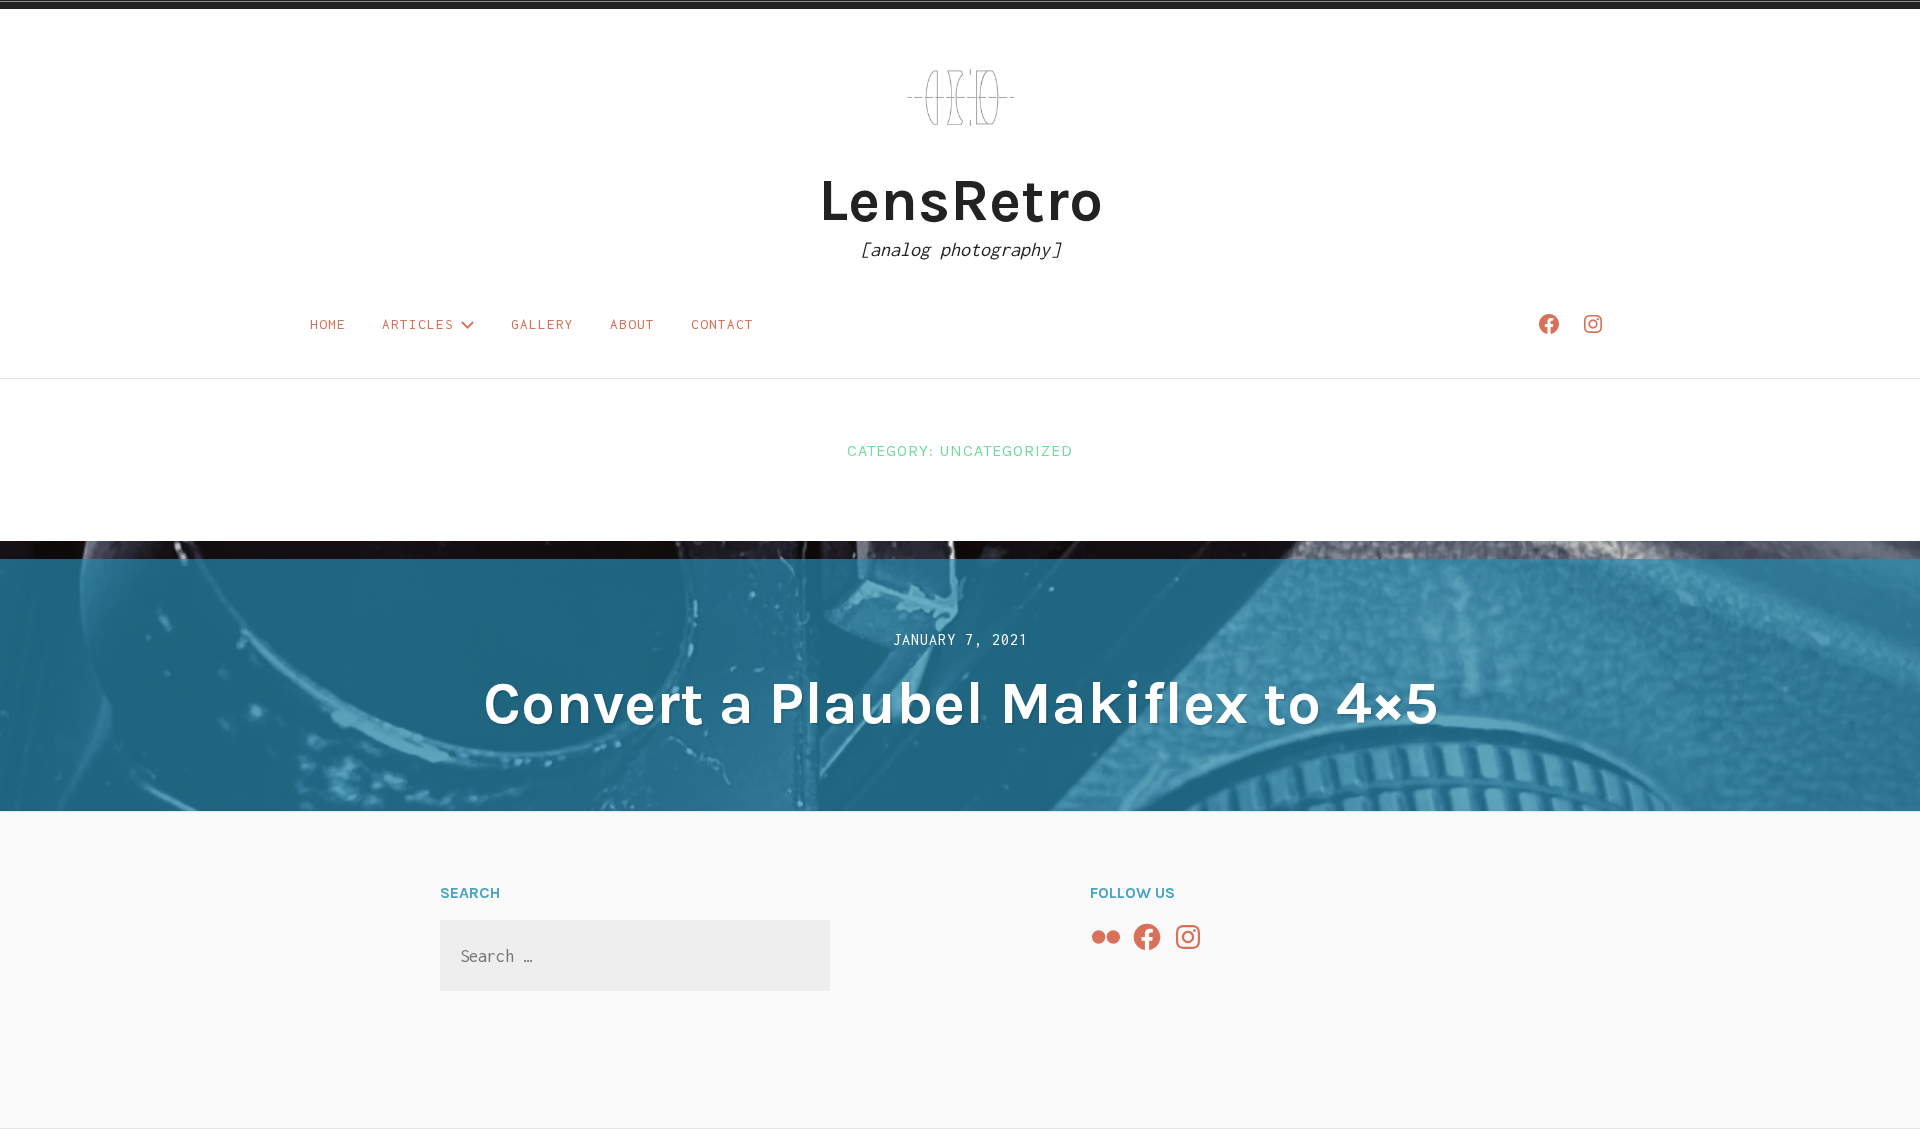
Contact (722, 324)
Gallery (542, 324)
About (632, 324)
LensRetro (960, 200)
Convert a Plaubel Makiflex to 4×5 (960, 703)
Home (328, 324)
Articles (418, 324)
